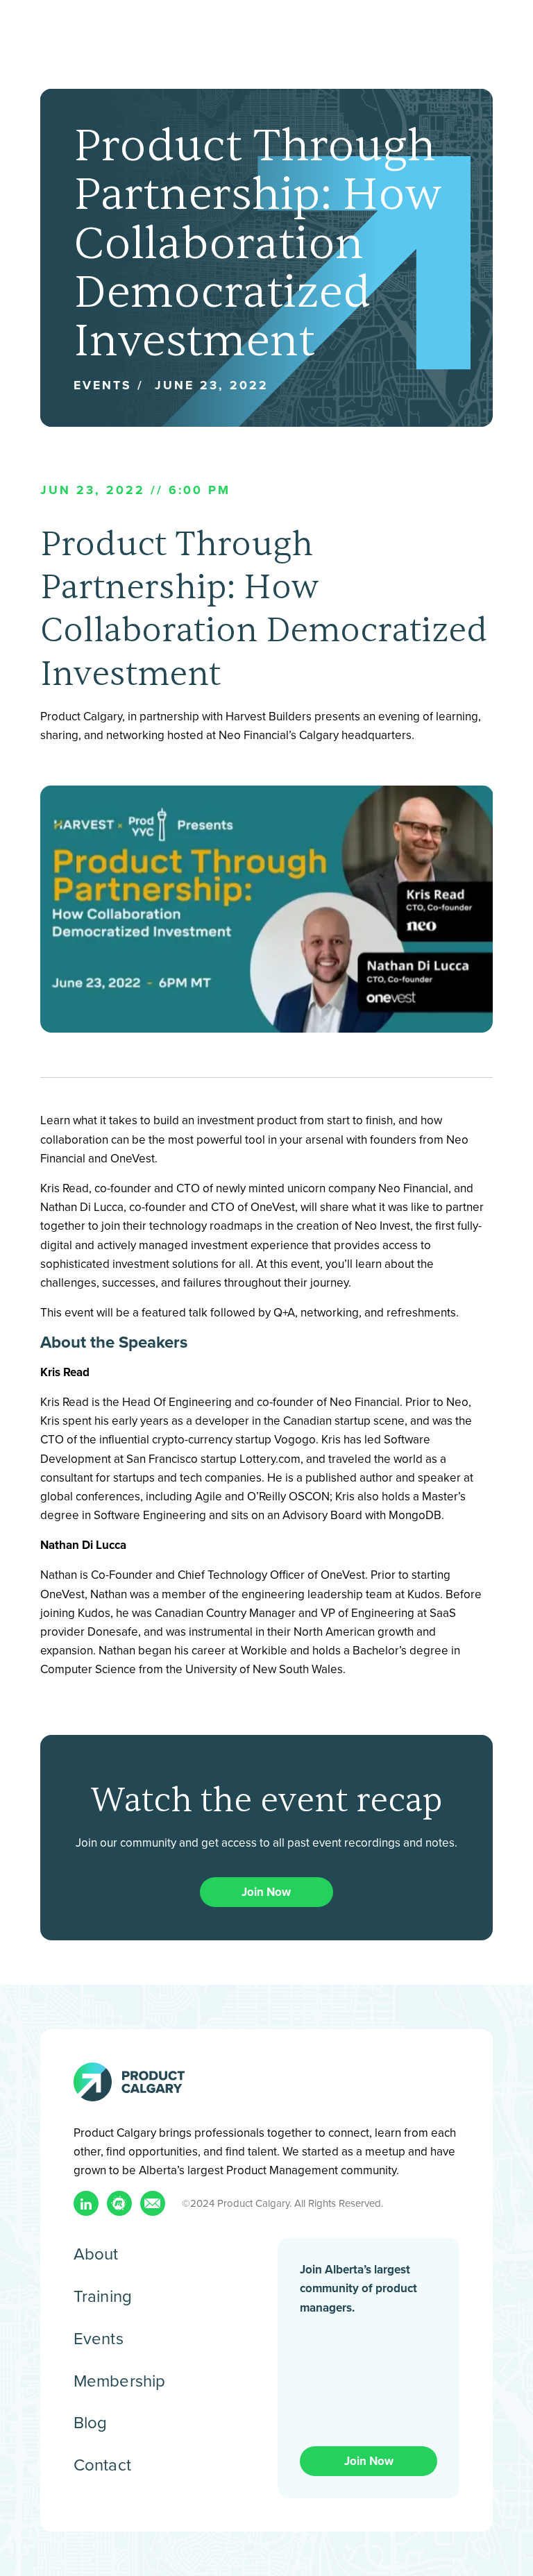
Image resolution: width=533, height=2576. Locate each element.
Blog (91, 2422)
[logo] (129, 2082)
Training (103, 2296)
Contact (102, 2464)
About (96, 2253)
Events (99, 2338)
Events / (109, 385)
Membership (120, 2380)
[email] (153, 2203)
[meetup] (119, 2203)
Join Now (266, 1892)
